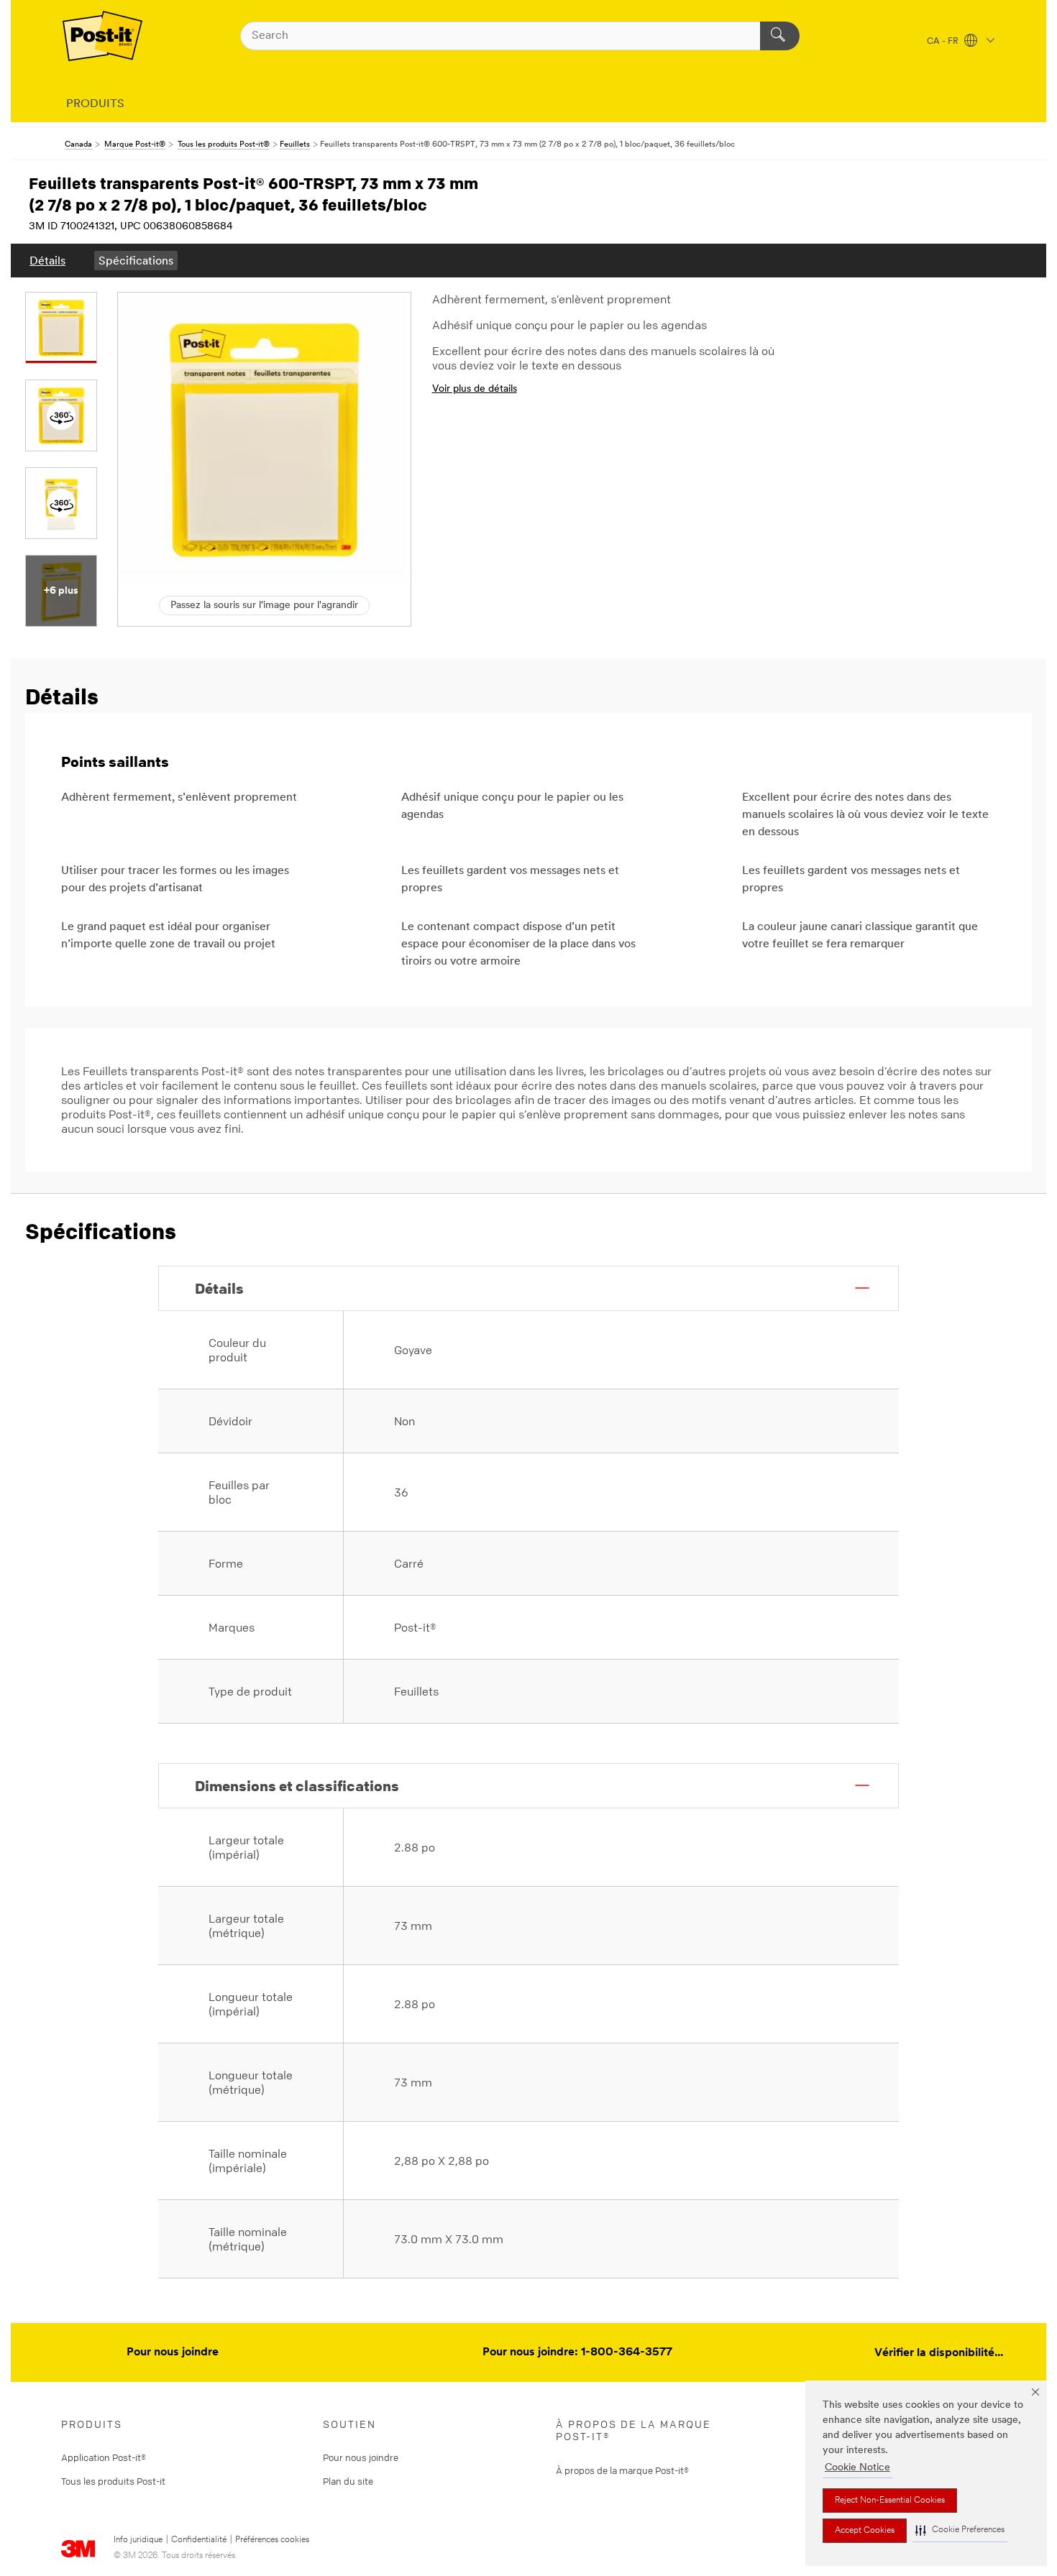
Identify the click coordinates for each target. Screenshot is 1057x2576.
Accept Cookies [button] (865, 2531)
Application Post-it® (104, 2457)
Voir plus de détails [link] (475, 389)
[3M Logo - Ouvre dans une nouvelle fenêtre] (102, 36)
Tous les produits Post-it (113, 2481)
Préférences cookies (272, 2540)
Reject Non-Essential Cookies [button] (890, 2501)
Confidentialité (199, 2540)
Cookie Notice (857, 2468)
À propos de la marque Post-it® (622, 2470)
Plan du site (348, 2481)
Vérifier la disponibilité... (939, 2353)
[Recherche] (780, 36)
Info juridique (138, 2540)
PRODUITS (95, 104)
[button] (960, 2530)
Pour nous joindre (173, 2352)
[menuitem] (47, 261)
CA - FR (944, 42)
